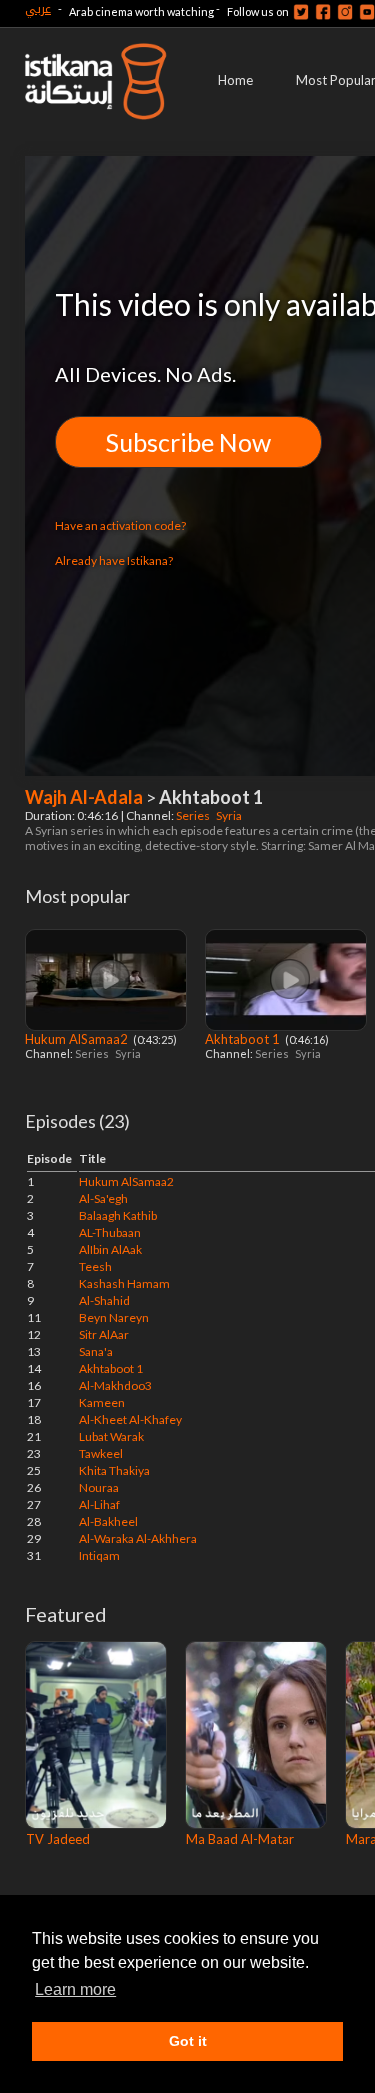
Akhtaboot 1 (244, 1039)
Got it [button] (188, 2041)
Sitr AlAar (104, 1334)
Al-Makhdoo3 (115, 1385)
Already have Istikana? (114, 560)
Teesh (95, 1266)
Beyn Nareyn (114, 1317)
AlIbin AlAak (110, 1249)
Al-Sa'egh (103, 1198)
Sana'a (96, 1351)
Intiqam (99, 1555)
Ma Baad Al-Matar (240, 1839)
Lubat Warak (111, 1436)
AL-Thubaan (110, 1232)
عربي (38, 8)
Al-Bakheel (108, 1521)
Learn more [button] (75, 1989)
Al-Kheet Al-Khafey (130, 1419)
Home (235, 80)
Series (194, 815)
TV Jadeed (58, 1839)
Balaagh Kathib (118, 1215)
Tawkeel (101, 1453)
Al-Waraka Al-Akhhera (138, 1538)
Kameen (102, 1402)
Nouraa (99, 1487)
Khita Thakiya (114, 1470)
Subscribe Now (188, 442)
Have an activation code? (120, 525)
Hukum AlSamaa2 (78, 1039)
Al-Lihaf (99, 1504)
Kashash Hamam (124, 1283)
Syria (230, 815)
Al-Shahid (104, 1300)
